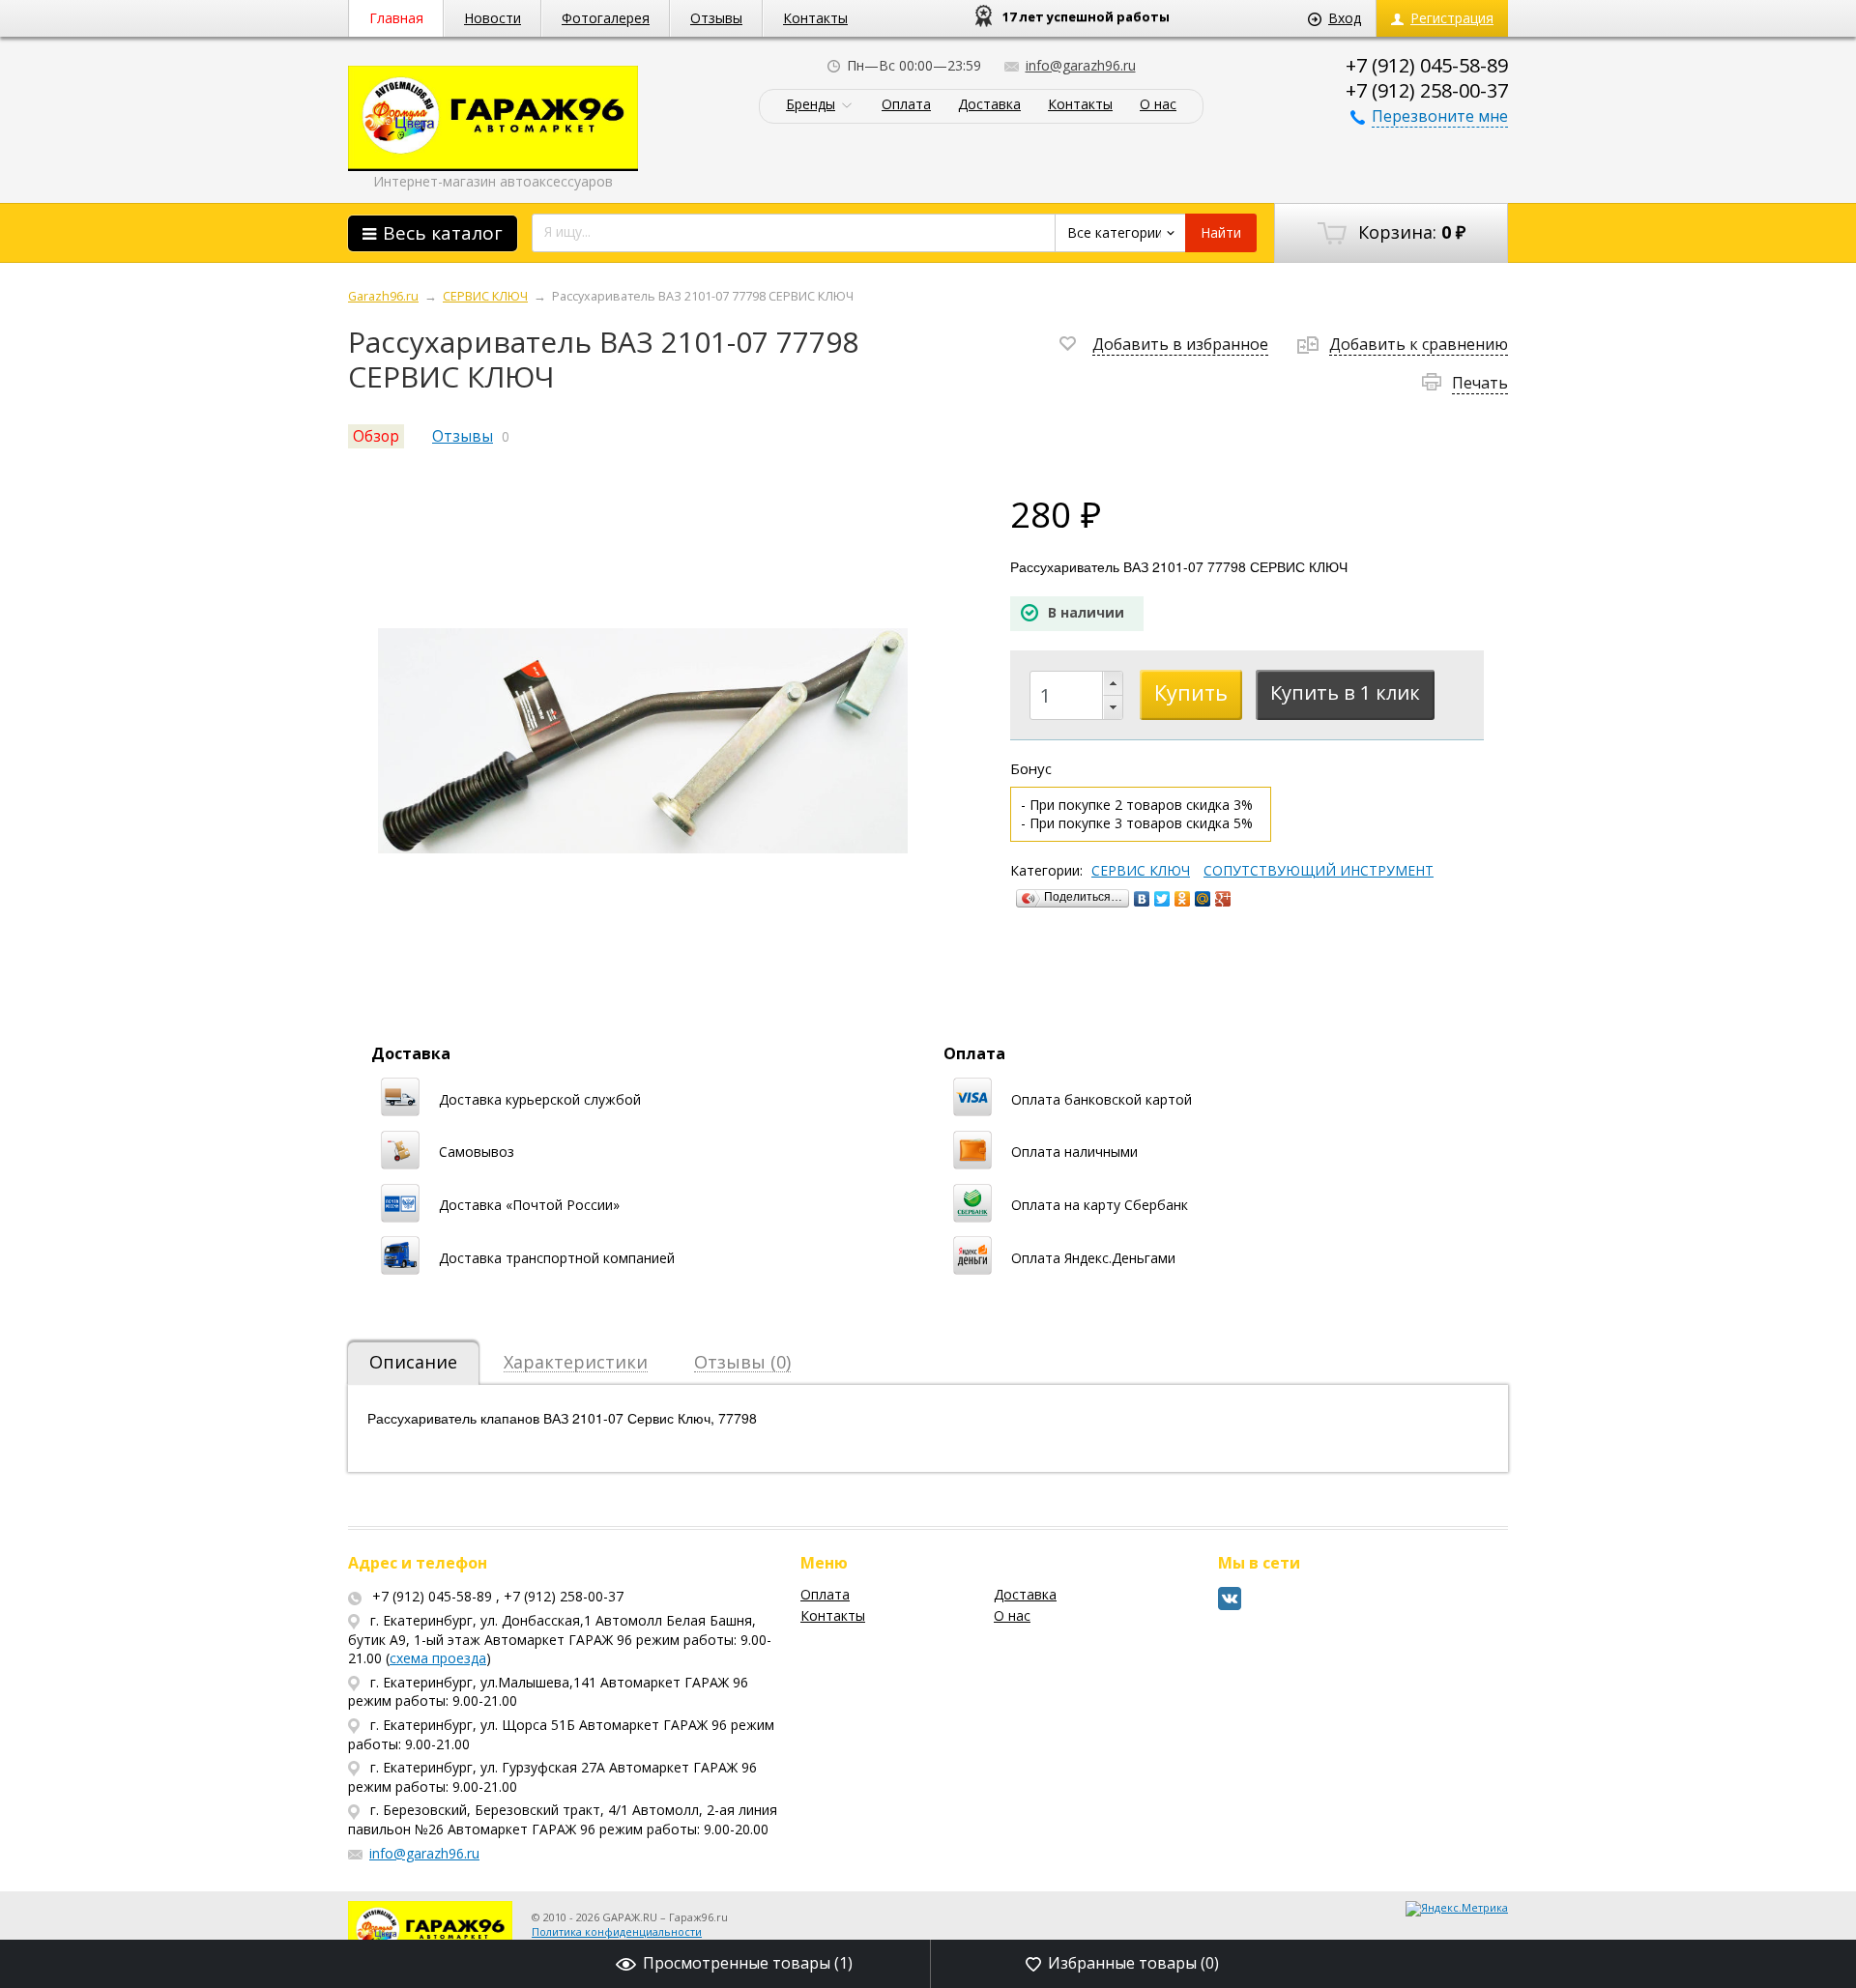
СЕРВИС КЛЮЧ (1141, 871)
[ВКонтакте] (1142, 899)
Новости (493, 18)
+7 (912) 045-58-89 (1427, 65)
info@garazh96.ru (1081, 65)
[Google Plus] (1223, 899)
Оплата (906, 105)
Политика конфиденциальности (617, 1931)
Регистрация (1452, 18)
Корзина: (1409, 232)
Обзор (376, 436)
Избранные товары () (1133, 1963)
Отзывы (716, 18)
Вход (1345, 18)
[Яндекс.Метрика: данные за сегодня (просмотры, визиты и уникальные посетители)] (1457, 1909)
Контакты (815, 18)
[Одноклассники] (1183, 899)
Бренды (811, 105)
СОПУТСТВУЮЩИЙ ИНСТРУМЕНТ (1319, 871)
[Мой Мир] (1203, 899)
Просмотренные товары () (748, 1963)
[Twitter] (1162, 899)
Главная (396, 18)
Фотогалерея (606, 18)
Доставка (989, 105)
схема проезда (438, 1658)
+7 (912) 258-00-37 (1427, 90)
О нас (1158, 105)
